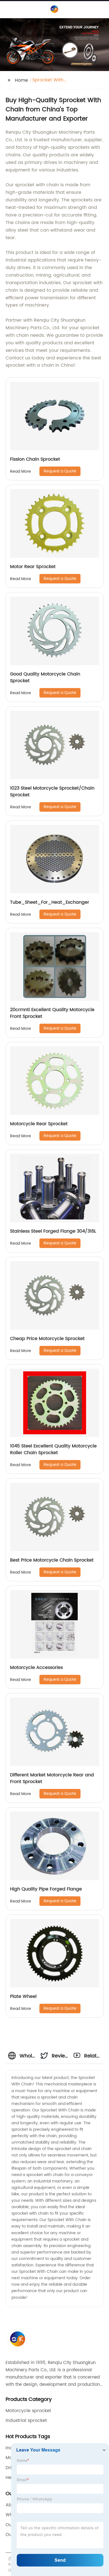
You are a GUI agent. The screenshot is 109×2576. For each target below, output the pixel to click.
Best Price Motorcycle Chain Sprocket (52, 1560)
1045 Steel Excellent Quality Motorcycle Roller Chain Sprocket (53, 1449)
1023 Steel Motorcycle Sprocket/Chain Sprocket (52, 792)
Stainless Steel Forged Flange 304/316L (53, 1231)
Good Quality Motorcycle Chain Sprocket (45, 677)
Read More (21, 471)
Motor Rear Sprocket (33, 567)
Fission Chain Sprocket (35, 459)
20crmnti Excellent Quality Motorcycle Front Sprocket (52, 1013)
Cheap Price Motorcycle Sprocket (47, 1339)
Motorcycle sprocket (28, 2411)
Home (21, 80)
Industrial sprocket (26, 2420)
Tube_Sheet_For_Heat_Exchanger (50, 902)
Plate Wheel (23, 1996)
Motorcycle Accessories (36, 1668)
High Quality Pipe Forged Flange (46, 1889)
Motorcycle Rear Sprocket (39, 1124)
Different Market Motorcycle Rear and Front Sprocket (52, 1778)
